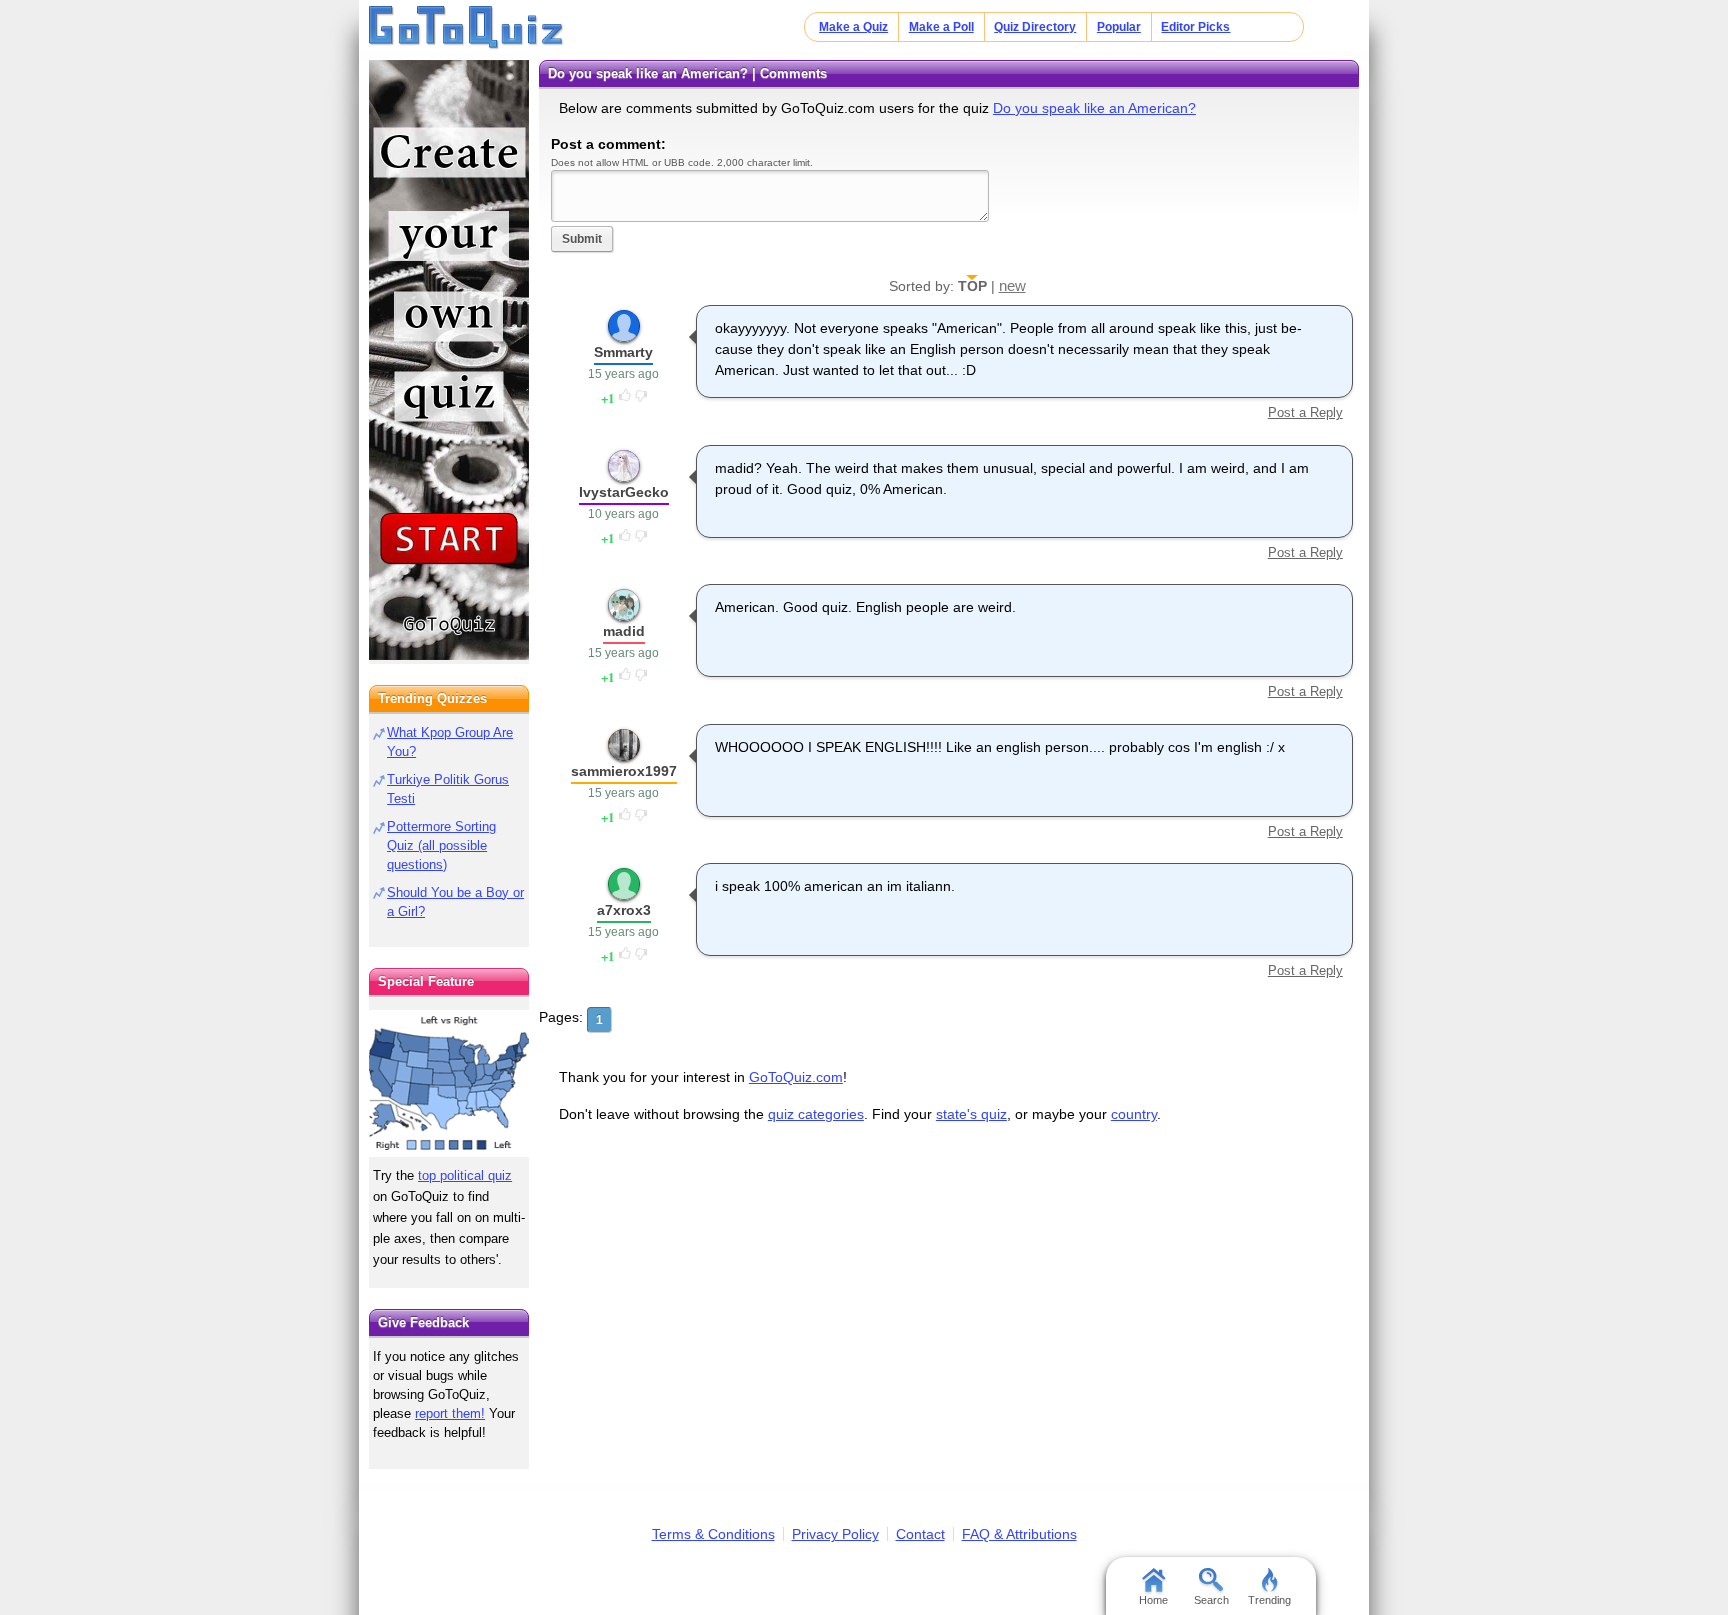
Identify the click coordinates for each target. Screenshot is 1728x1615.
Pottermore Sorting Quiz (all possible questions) (441, 845)
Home (1153, 1600)
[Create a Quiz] (449, 360)
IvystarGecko (624, 492)
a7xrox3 (624, 910)
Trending (1269, 1600)
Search (1211, 1600)
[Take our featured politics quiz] (449, 1083)
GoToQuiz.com (796, 1077)
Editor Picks (1195, 27)
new (1012, 285)
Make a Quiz (853, 27)
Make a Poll (941, 27)
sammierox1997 (624, 771)
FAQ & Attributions (1019, 1534)
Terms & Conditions (713, 1534)
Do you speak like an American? (1094, 108)
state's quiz (971, 1114)
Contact (920, 1534)
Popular (1119, 27)
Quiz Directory (1035, 27)
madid (624, 631)
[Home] (466, 28)
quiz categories (816, 1114)
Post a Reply (1305, 412)
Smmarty (623, 352)
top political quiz (465, 1175)
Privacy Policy (835, 1534)
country (1134, 1114)
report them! (450, 1413)
